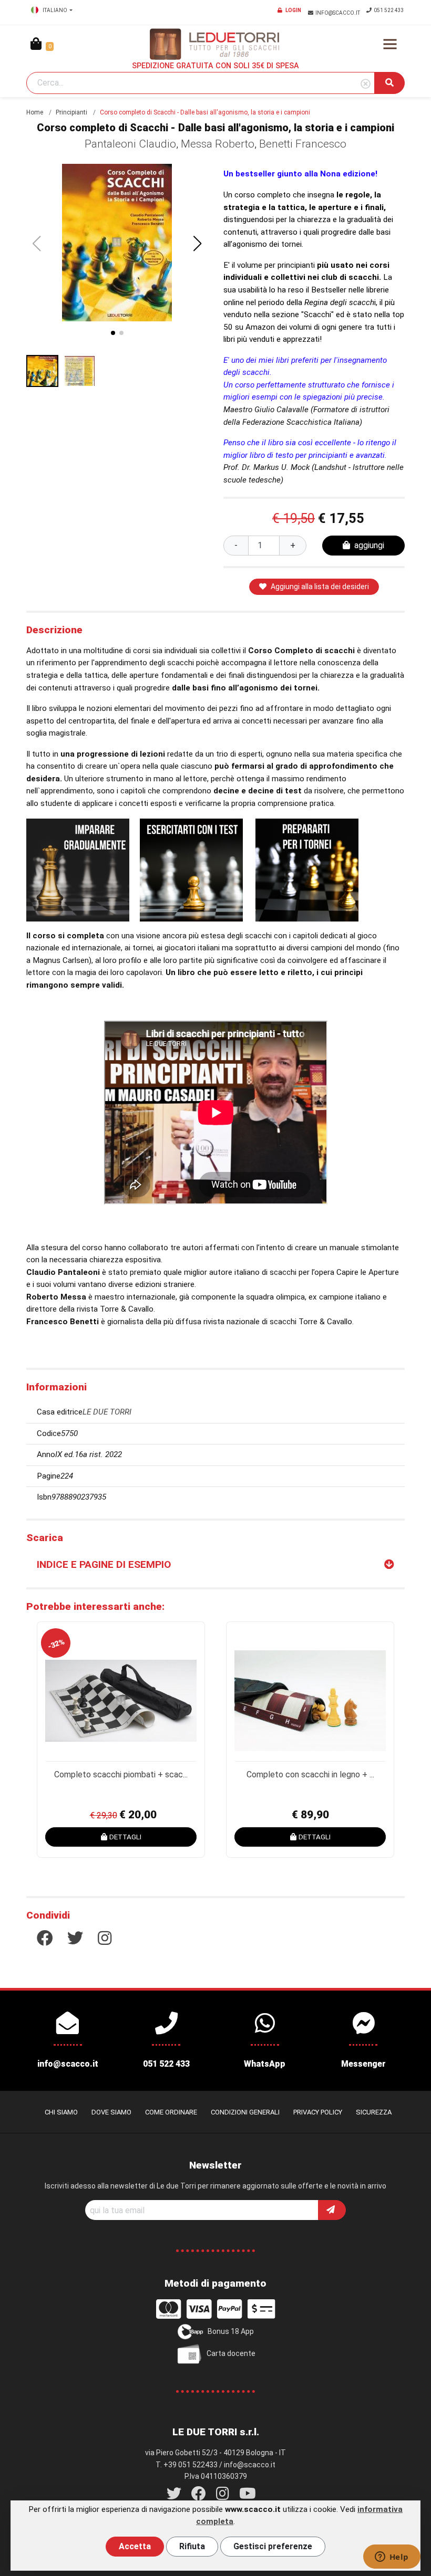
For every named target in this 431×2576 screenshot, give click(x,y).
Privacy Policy (318, 2112)
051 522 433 (389, 10)
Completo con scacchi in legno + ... (310, 1774)
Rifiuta (192, 2546)
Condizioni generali (245, 2112)
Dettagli (125, 1837)
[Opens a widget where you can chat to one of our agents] (392, 2558)
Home (35, 112)
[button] (198, 244)
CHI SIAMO (61, 2112)
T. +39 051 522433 (187, 2465)
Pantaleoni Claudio (130, 144)
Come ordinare (171, 2112)
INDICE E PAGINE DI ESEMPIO (104, 1564)
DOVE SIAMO (111, 2112)
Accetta (135, 2546)
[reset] (366, 84)
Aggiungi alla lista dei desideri (320, 587)
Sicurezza (374, 2112)
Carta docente (231, 2353)
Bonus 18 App (231, 2331)
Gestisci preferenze (273, 2546)
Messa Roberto (218, 144)
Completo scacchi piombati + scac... (121, 1774)
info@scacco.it (338, 13)
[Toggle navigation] (390, 44)
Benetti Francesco (303, 144)
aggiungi (369, 545)
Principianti (71, 112)
